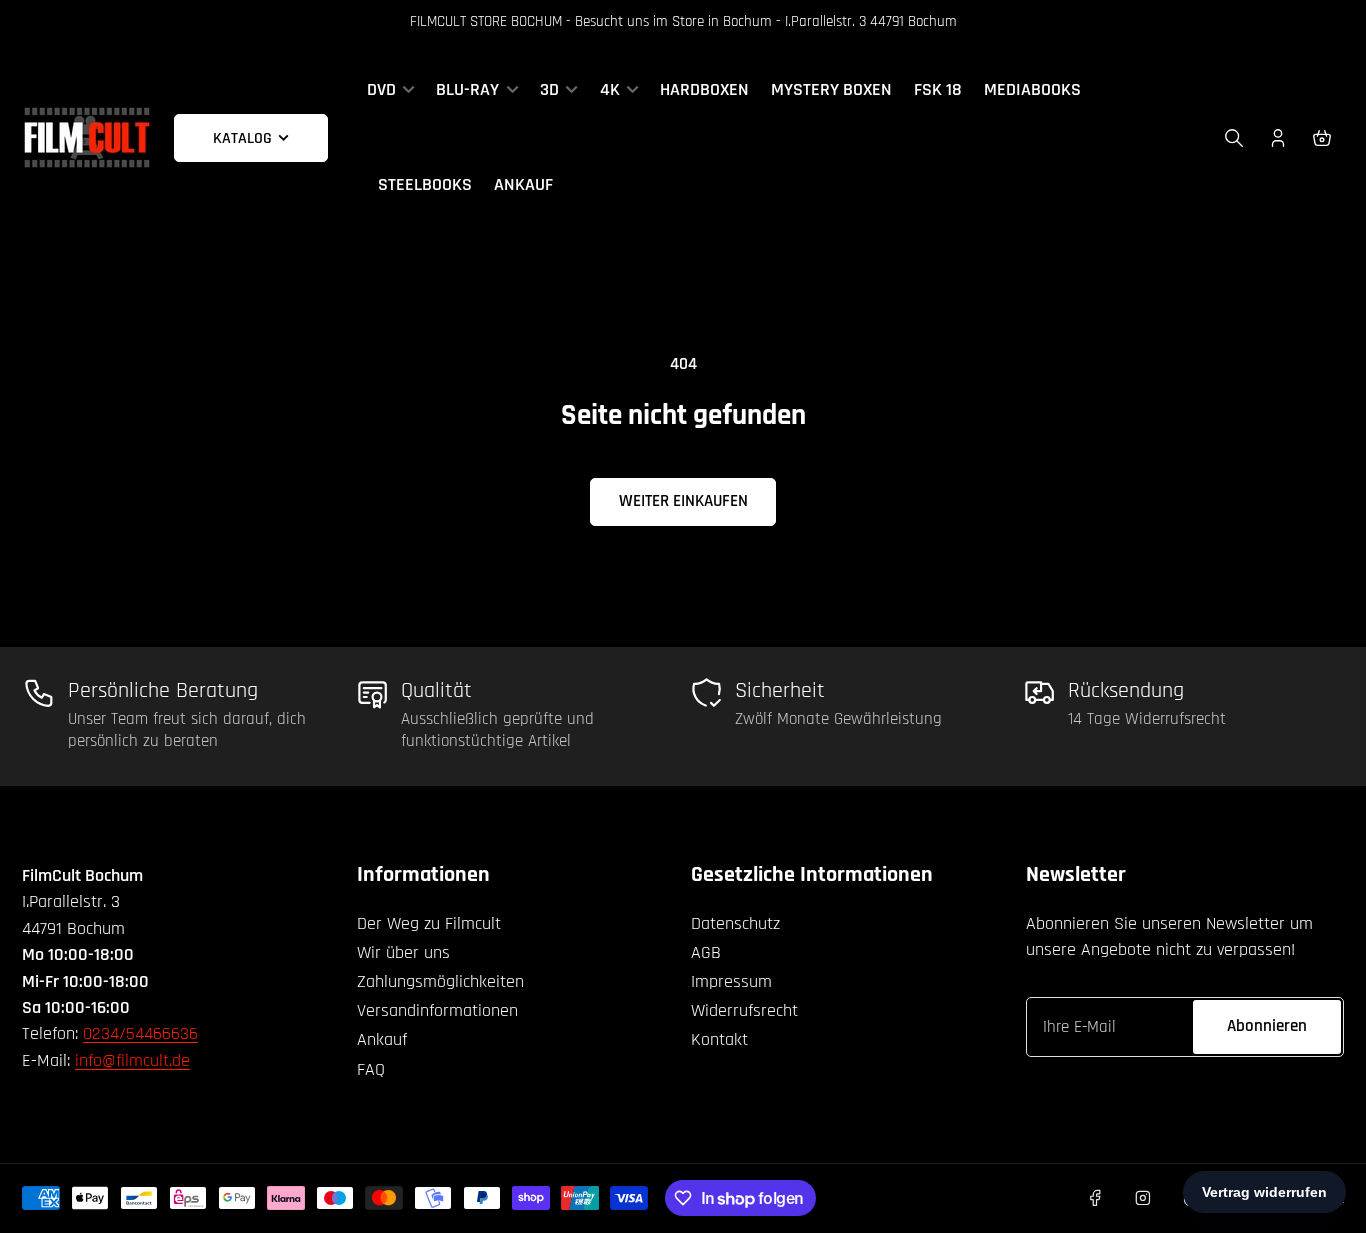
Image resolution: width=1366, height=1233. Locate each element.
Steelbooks (425, 185)
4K (610, 90)
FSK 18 (938, 90)
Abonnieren (1267, 1026)
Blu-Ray (467, 90)
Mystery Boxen (831, 90)
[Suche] (1234, 138)
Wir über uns (403, 952)
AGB (706, 952)
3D (549, 90)
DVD (381, 90)
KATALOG (242, 138)
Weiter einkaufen (683, 501)
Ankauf (523, 185)
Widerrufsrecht (744, 1010)
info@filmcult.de (132, 1060)
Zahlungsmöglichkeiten (440, 981)
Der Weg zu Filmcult (429, 923)
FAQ (371, 1069)
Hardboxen (704, 90)
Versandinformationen (437, 1010)
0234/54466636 (140, 1033)
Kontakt (719, 1039)
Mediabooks (1032, 90)
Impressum (731, 981)
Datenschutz (735, 923)
